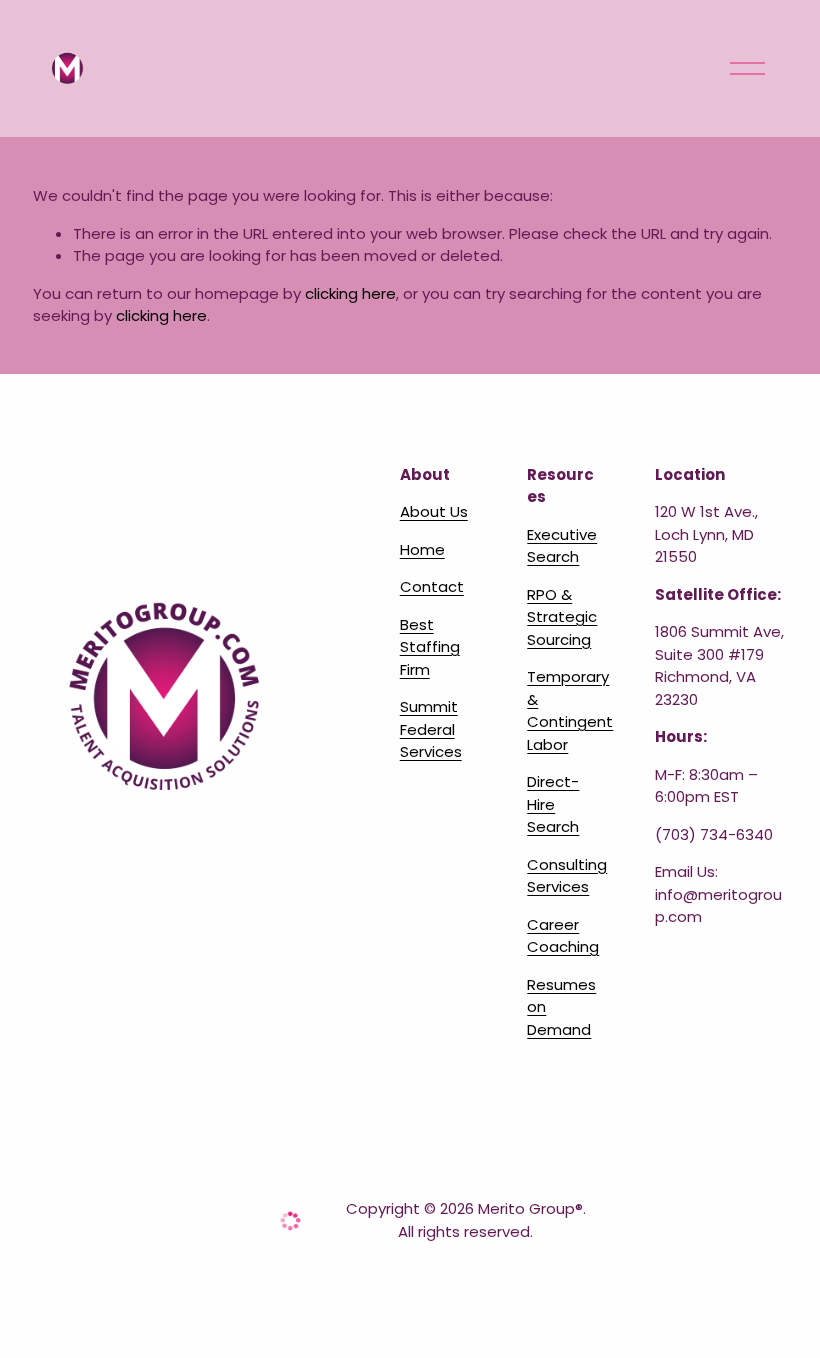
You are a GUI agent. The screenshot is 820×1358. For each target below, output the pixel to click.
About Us (434, 511)
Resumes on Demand (561, 1007)
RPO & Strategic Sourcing (562, 617)
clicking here (350, 293)
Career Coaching (563, 936)
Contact (432, 586)
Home (422, 549)
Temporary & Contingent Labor (570, 710)
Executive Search (562, 546)
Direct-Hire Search (553, 804)
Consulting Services (567, 876)
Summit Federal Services (431, 729)
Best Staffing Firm (430, 647)
